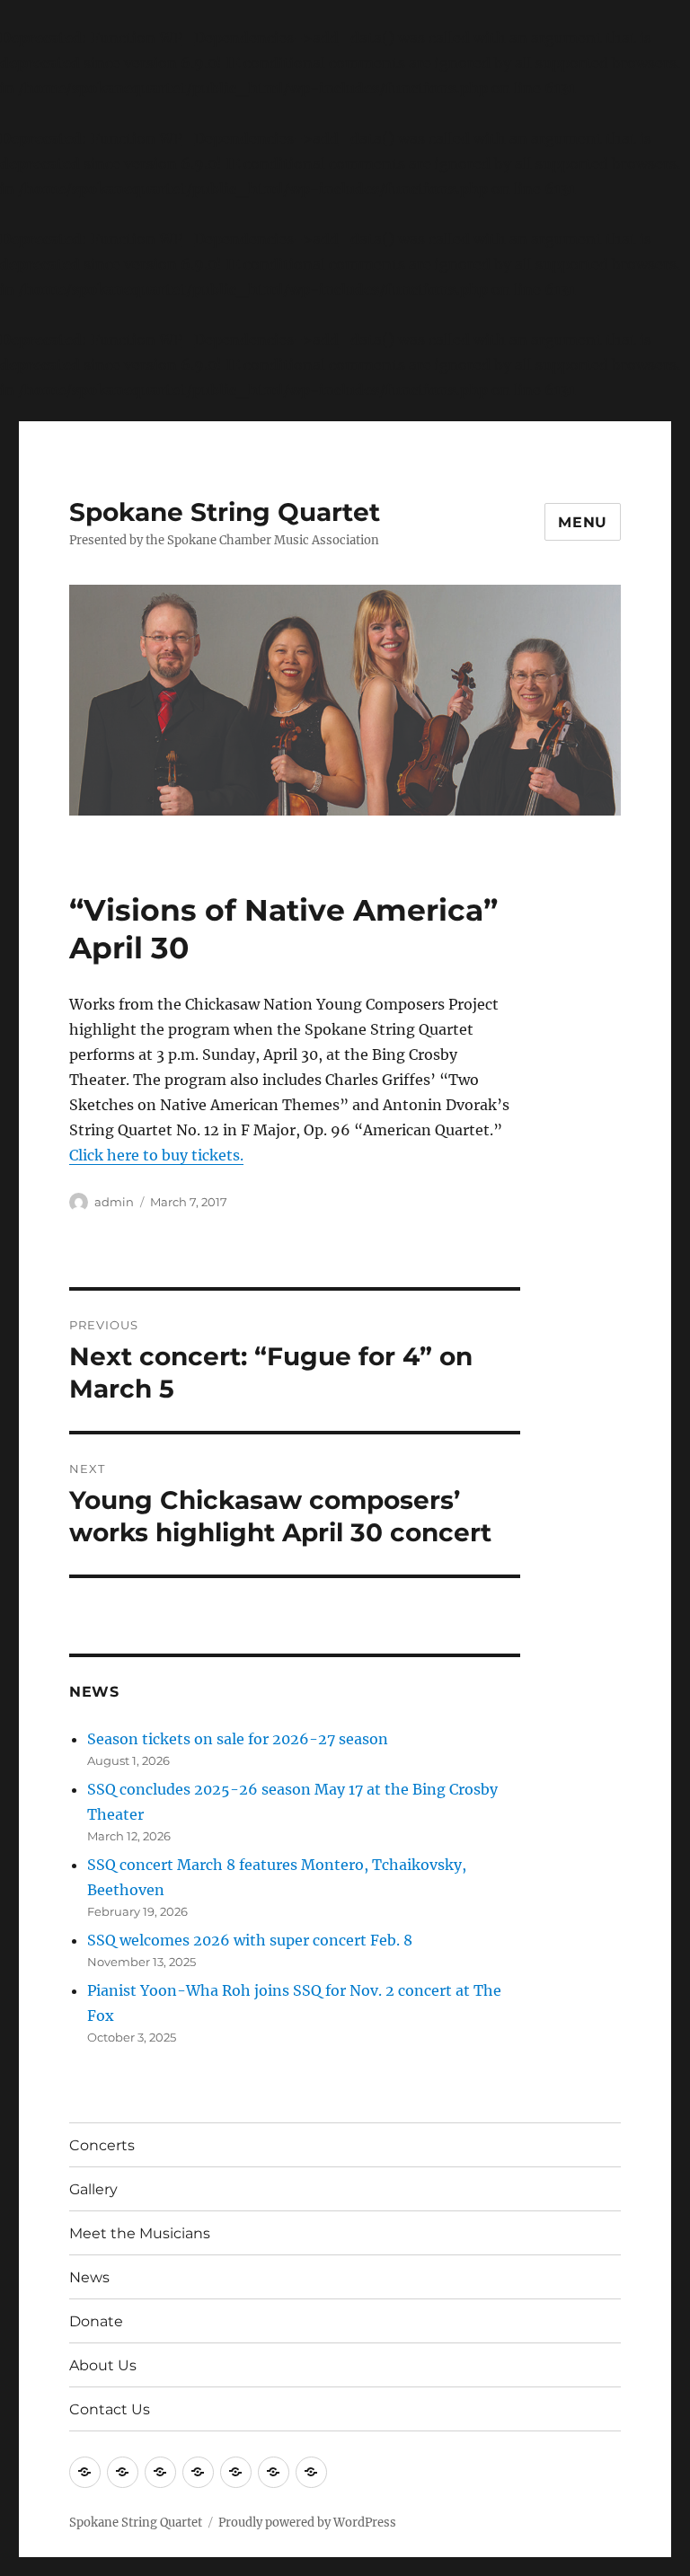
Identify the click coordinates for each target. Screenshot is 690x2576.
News (89, 2277)
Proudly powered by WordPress (307, 2523)
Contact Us (110, 2409)
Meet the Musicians (140, 2233)
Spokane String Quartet (225, 512)
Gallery (93, 2189)
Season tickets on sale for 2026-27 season (238, 1739)
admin (114, 1202)
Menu (583, 522)
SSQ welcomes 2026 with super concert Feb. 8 (250, 1940)
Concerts (102, 2145)
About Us (103, 2365)
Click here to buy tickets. (156, 1155)
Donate (96, 2321)
